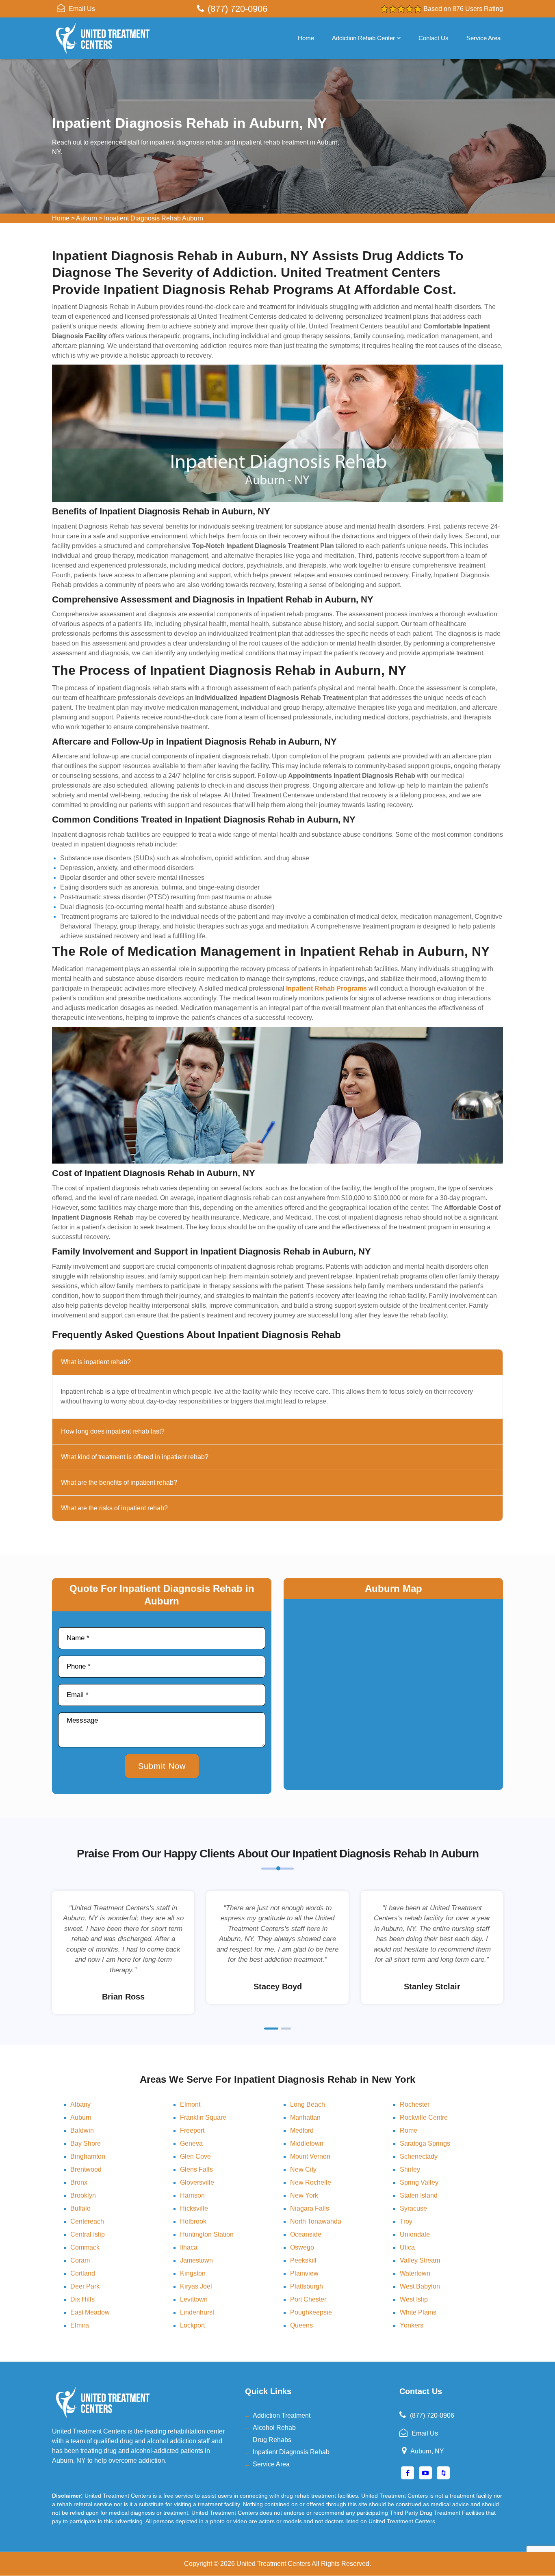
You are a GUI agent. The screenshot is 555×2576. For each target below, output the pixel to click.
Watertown (415, 2273)
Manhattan (305, 2117)
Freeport (192, 2130)
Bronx (79, 2182)
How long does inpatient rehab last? (113, 1431)
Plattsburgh (307, 2286)
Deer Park (85, 2286)
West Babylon (420, 2286)
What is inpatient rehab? (96, 1362)
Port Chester (308, 2299)
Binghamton (88, 2156)
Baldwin (82, 2130)
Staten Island (419, 2195)
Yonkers (412, 2325)
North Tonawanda (316, 2221)
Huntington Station (207, 2234)
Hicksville (194, 2208)
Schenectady (419, 2156)
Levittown (194, 2299)
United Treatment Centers (273, 2564)
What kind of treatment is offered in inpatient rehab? (135, 1457)
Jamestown (196, 2260)
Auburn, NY (427, 2451)
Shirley (410, 2169)
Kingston (193, 2273)
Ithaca (189, 2247)
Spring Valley (419, 2182)
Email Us (82, 9)
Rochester (415, 2104)
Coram (80, 2260)
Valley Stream (420, 2260)
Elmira (80, 2325)
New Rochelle (311, 2182)
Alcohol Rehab (274, 2428)
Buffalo (80, 2208)
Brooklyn (83, 2195)
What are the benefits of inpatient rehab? (119, 1482)
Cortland (83, 2273)
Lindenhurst (197, 2312)
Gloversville (197, 2182)
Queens (301, 2325)
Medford (302, 2130)
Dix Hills (82, 2299)
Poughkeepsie (311, 2312)
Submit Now (162, 1766)
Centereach (87, 2221)
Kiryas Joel (196, 2286)
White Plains (418, 2312)
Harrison (192, 2195)
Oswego (302, 2247)
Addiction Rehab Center (363, 38)
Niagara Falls (310, 2208)
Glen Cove (195, 2156)
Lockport (192, 2325)
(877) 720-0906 (237, 9)
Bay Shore (86, 2143)
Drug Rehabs (272, 2440)
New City (303, 2169)
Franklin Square (203, 2117)
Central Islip (88, 2234)
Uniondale (415, 2234)
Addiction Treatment (282, 2415)
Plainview (304, 2273)
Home (306, 38)
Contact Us (434, 38)
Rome (409, 2130)
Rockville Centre (424, 2117)
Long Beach (308, 2104)
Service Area (483, 38)
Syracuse (413, 2208)
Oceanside (306, 2234)
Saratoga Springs (425, 2143)
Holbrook (193, 2221)
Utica (407, 2247)
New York (304, 2195)
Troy (406, 2221)
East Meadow (90, 2312)
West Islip (414, 2299)
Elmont (190, 2104)
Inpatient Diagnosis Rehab (291, 2452)
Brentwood (86, 2169)
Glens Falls (196, 2169)
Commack (85, 2247)
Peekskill (303, 2260)
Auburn (87, 218)
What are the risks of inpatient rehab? (114, 1508)
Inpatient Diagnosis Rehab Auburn (154, 218)
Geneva (191, 2143)
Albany (80, 2104)
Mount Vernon (310, 2156)
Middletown (307, 2143)
